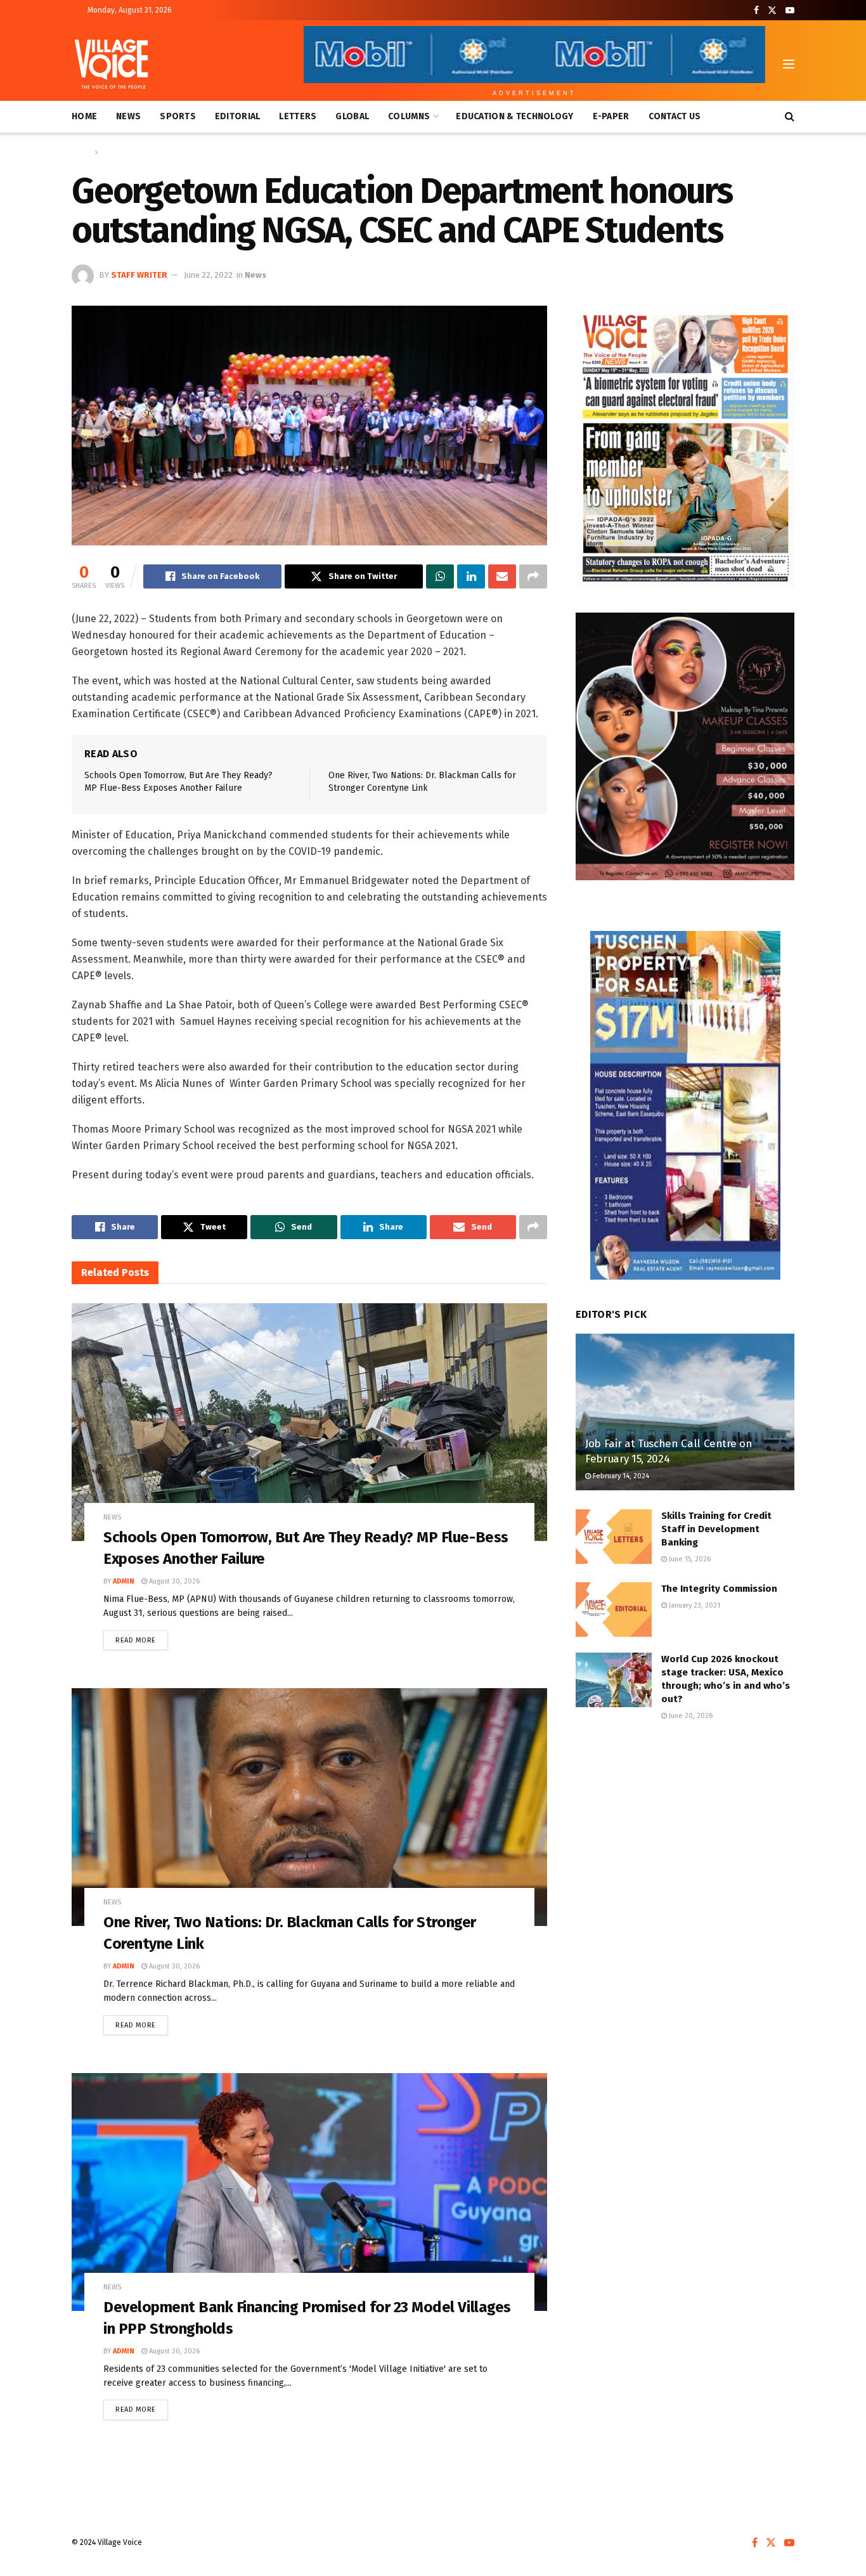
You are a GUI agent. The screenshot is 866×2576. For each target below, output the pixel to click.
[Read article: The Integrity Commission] (614, 1610)
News (128, 116)
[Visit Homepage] (111, 64)
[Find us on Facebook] (756, 10)
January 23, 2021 (694, 1605)
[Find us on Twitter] (772, 10)
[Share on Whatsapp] (440, 576)
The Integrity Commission (719, 1589)
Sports (178, 116)
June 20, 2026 (690, 1716)
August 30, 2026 (173, 1581)
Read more (142, 1637)
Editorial (238, 116)
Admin (124, 1581)
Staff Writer (139, 275)
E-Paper (611, 116)
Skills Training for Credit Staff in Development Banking (716, 1529)
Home (84, 116)
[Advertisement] (685, 1837)
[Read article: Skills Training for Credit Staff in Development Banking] (614, 1537)
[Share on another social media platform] (533, 576)
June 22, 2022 (208, 275)
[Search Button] (790, 117)
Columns (409, 116)
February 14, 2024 (620, 1476)
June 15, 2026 (689, 1559)
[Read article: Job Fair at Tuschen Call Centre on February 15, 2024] (685, 1412)
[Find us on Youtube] (790, 10)
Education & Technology (514, 116)
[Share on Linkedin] (471, 576)
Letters (298, 116)
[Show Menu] (789, 64)
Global (352, 116)
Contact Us (675, 116)
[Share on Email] (502, 576)
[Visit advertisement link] (685, 446)
